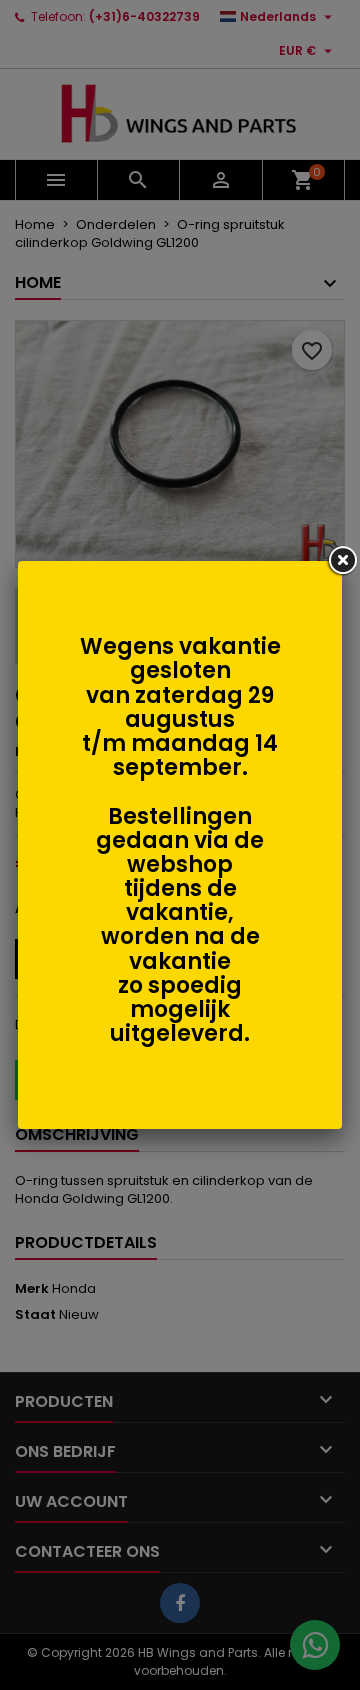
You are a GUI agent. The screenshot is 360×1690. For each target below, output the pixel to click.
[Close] (342, 561)
